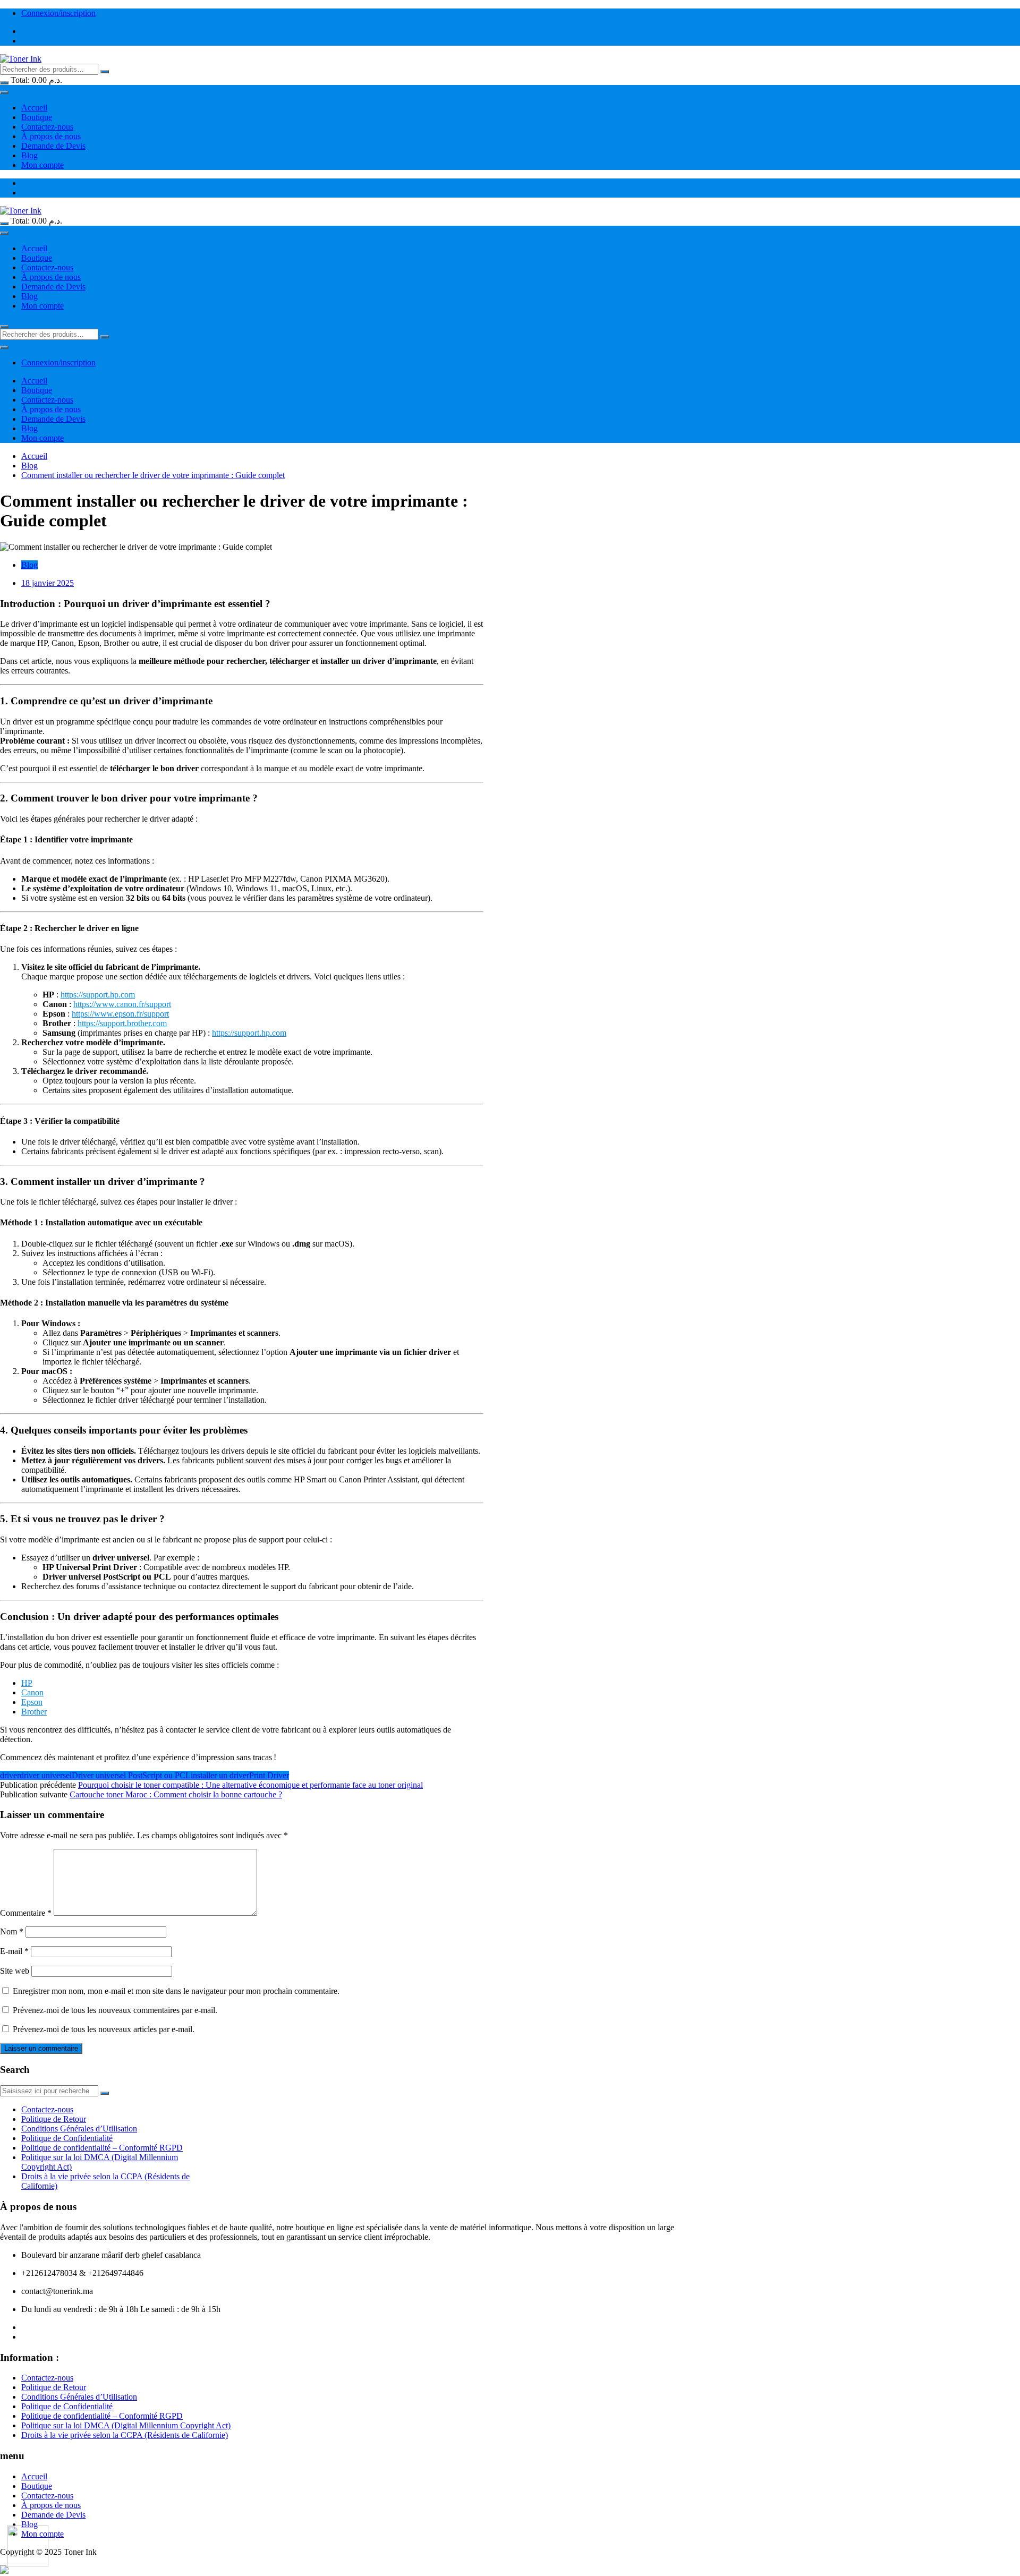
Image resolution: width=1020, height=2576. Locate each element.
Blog (29, 155)
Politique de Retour (54, 2119)
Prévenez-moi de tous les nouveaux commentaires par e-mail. (115, 2010)
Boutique (37, 117)
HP (27, 1683)
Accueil (34, 108)
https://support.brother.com (122, 1023)
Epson (32, 1702)
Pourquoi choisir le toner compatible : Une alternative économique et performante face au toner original (250, 1785)
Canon (32, 1692)
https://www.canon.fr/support (122, 1004)
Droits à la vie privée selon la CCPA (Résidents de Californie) (125, 2435)
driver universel (46, 1775)
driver (10, 1775)
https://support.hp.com (98, 995)
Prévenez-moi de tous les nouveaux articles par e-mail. (104, 2029)
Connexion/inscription (58, 13)
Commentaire (26, 1913)
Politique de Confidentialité (67, 2138)
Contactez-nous (47, 127)
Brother (34, 1712)
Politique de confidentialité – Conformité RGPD (102, 2148)
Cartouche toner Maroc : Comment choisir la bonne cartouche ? (176, 1794)
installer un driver (220, 1775)
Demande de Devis (53, 146)
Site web (15, 1971)
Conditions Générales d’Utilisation (79, 2129)
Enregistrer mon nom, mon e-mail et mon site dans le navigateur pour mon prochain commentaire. (176, 1991)
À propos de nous (51, 136)
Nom (12, 1931)
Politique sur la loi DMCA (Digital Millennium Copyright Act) (126, 2425)
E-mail (14, 1951)
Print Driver (269, 1775)
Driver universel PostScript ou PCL (131, 1775)
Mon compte (42, 165)
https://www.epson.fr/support (120, 1014)
